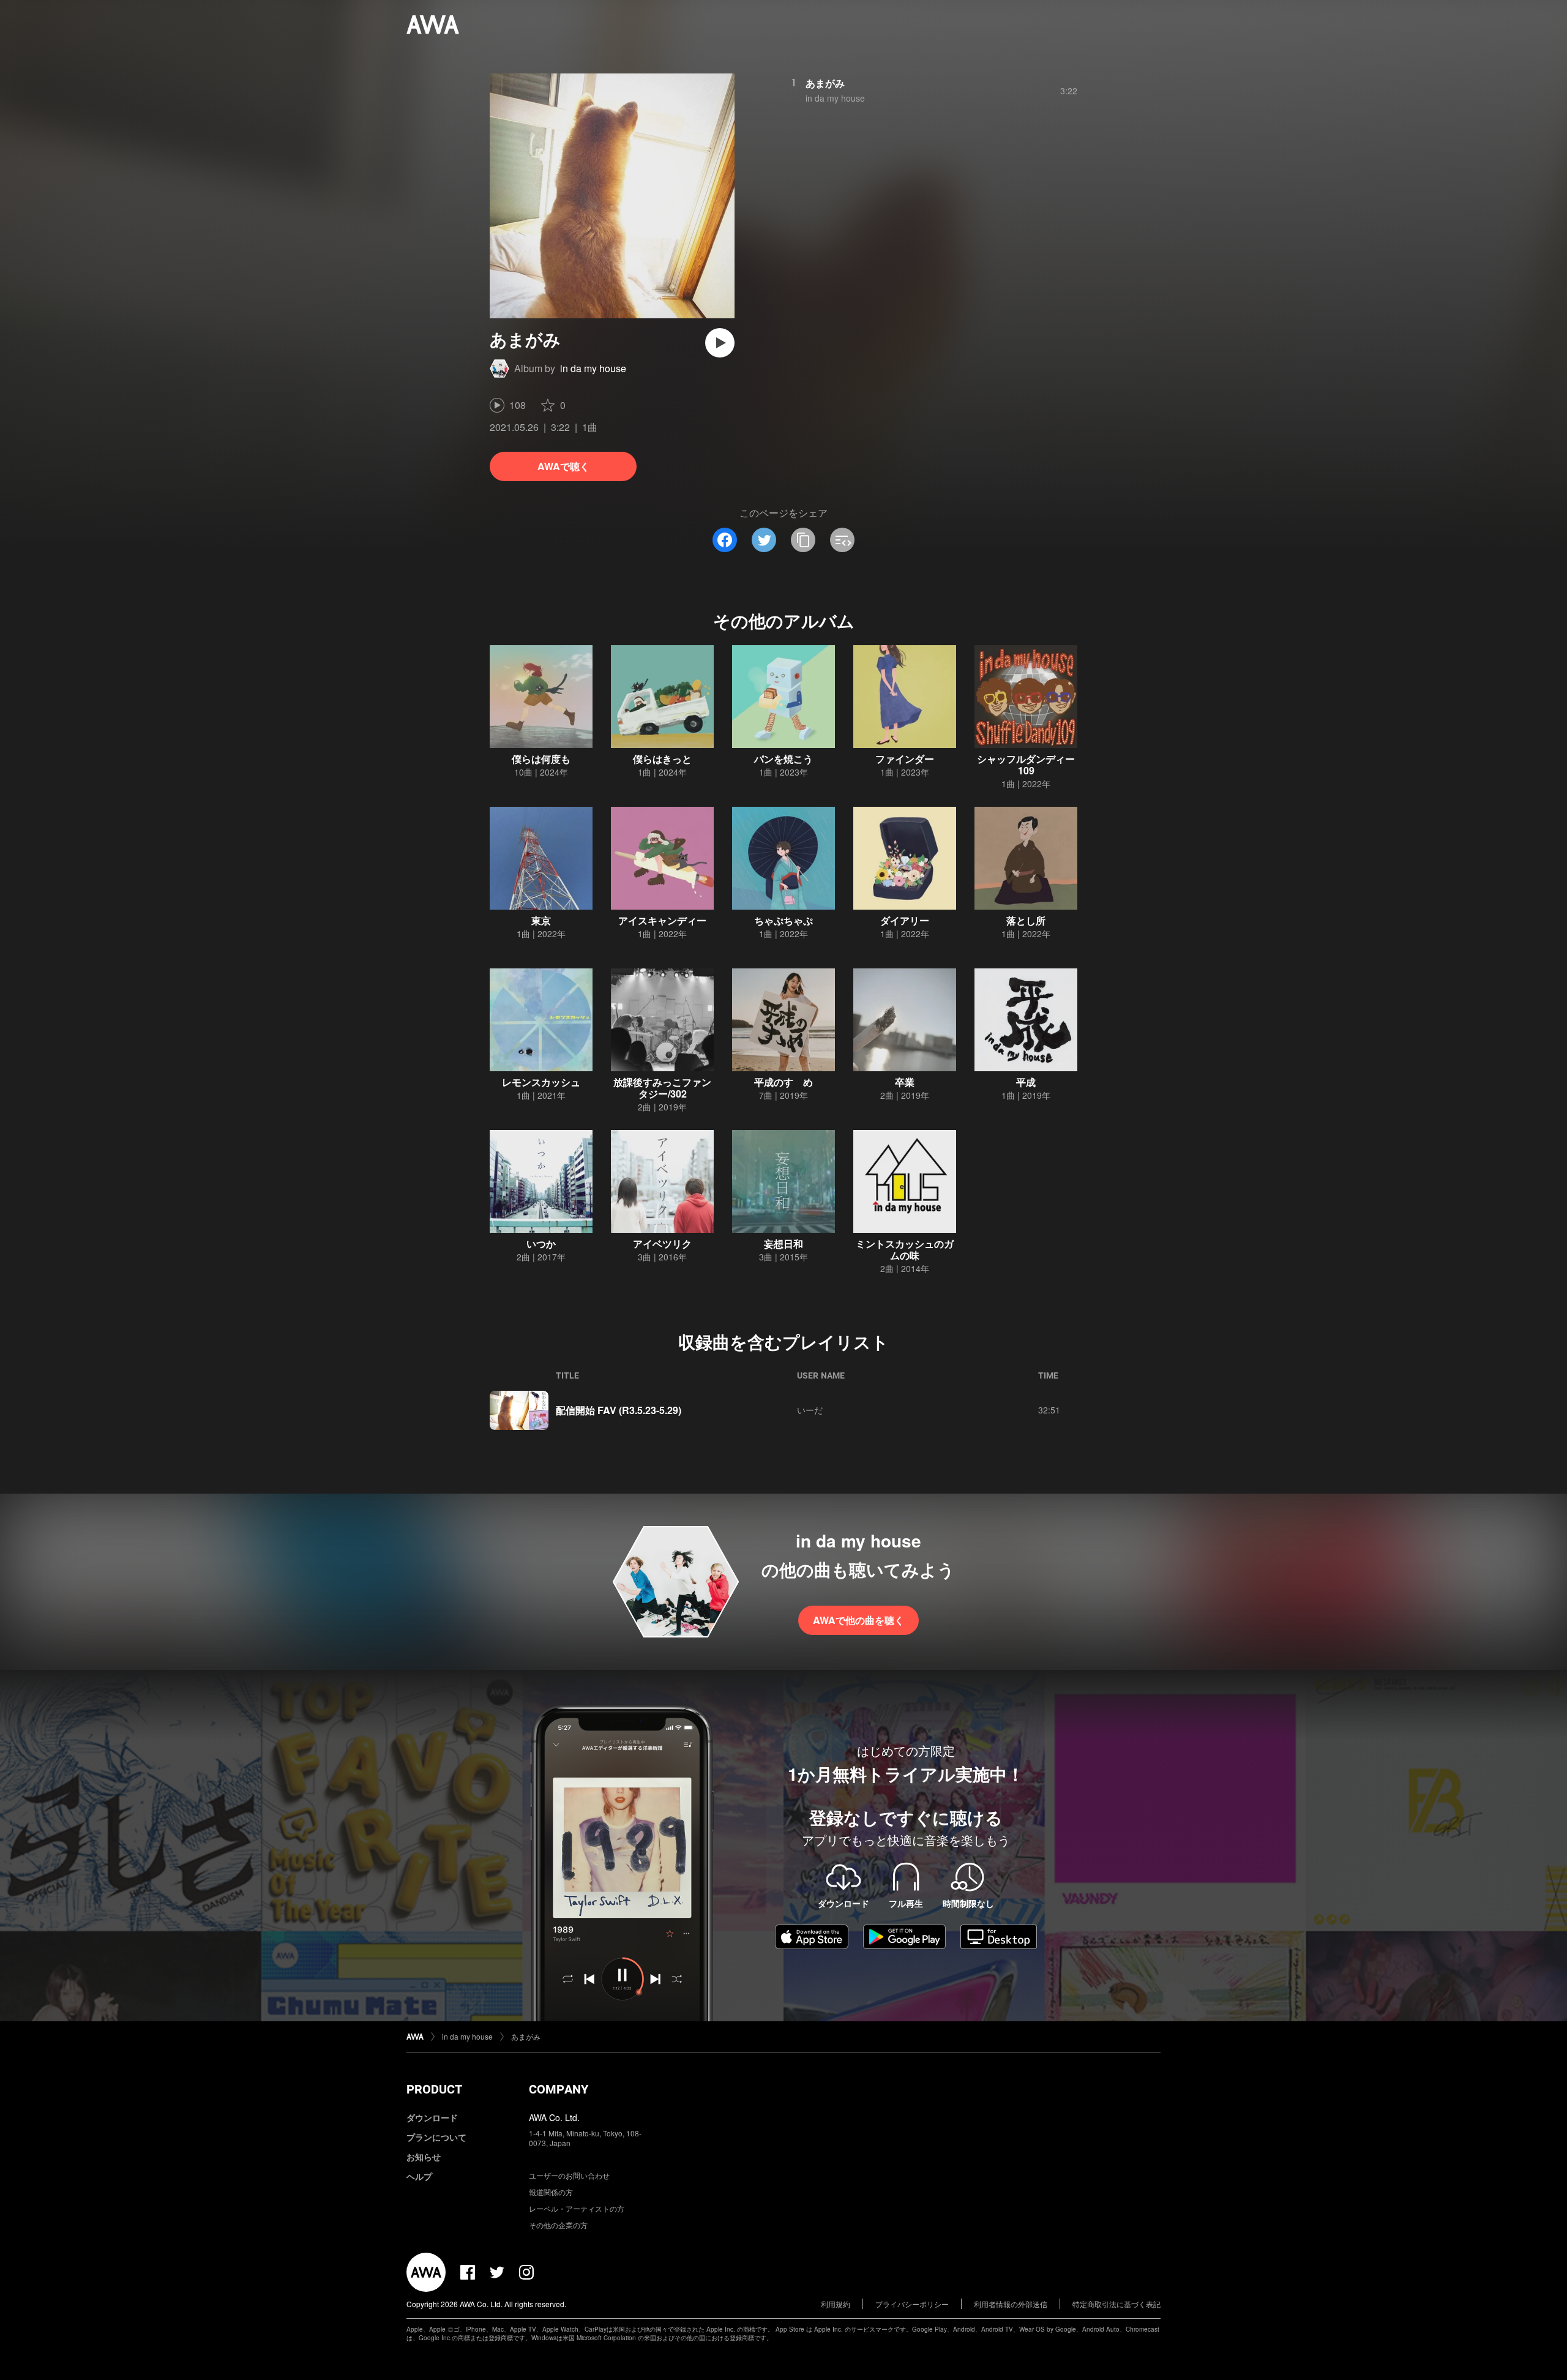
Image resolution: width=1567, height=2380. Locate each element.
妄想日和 (783, 1244)
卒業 (905, 1082)
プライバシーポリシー (912, 2304)
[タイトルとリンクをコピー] (803, 540)
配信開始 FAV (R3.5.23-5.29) (619, 1410)
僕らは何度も (541, 759)
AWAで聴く (563, 466)
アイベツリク (662, 1244)
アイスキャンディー (662, 920)
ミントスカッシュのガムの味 (905, 1249)
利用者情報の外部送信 (1011, 2304)
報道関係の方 (551, 2192)
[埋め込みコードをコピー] (842, 540)
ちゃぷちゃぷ (783, 920)
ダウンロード (432, 2117)
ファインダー (905, 759)
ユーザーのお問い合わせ (569, 2175)
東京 (541, 920)
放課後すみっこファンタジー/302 (662, 1088)
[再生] (720, 343)
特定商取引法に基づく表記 (1116, 2304)
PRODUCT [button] (434, 2089)
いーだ (810, 1410)
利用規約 (836, 2304)
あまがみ (825, 83)
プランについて (436, 2137)
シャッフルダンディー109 (1026, 765)
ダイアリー (905, 920)
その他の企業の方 (558, 2225)
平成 (1026, 1082)
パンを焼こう (783, 759)
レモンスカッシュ (541, 1082)
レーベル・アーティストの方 (577, 2208)
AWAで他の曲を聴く (858, 1620)
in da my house (593, 368)
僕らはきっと (662, 759)
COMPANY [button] (559, 2089)
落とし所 (1026, 920)
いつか (541, 1244)
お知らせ (424, 2157)
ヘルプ (419, 2176)
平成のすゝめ (783, 1082)
